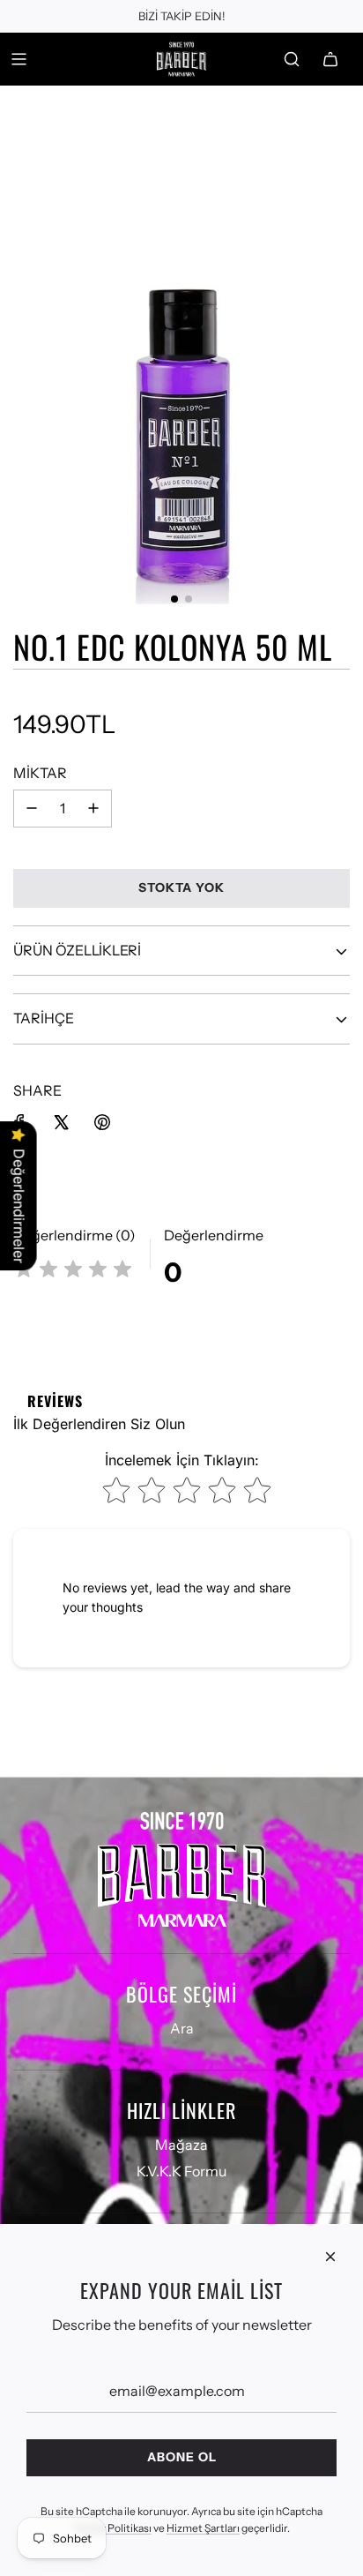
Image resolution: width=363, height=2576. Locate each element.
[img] (73, 1272)
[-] (32, 809)
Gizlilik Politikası (113, 2528)
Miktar (40, 773)
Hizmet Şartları (203, 2528)
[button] (174, 599)
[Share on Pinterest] (102, 1122)
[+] (93, 809)
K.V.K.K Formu (181, 2171)
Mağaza (181, 2145)
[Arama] (292, 59)
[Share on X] (61, 1122)
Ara (182, 2028)
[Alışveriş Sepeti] (330, 59)
